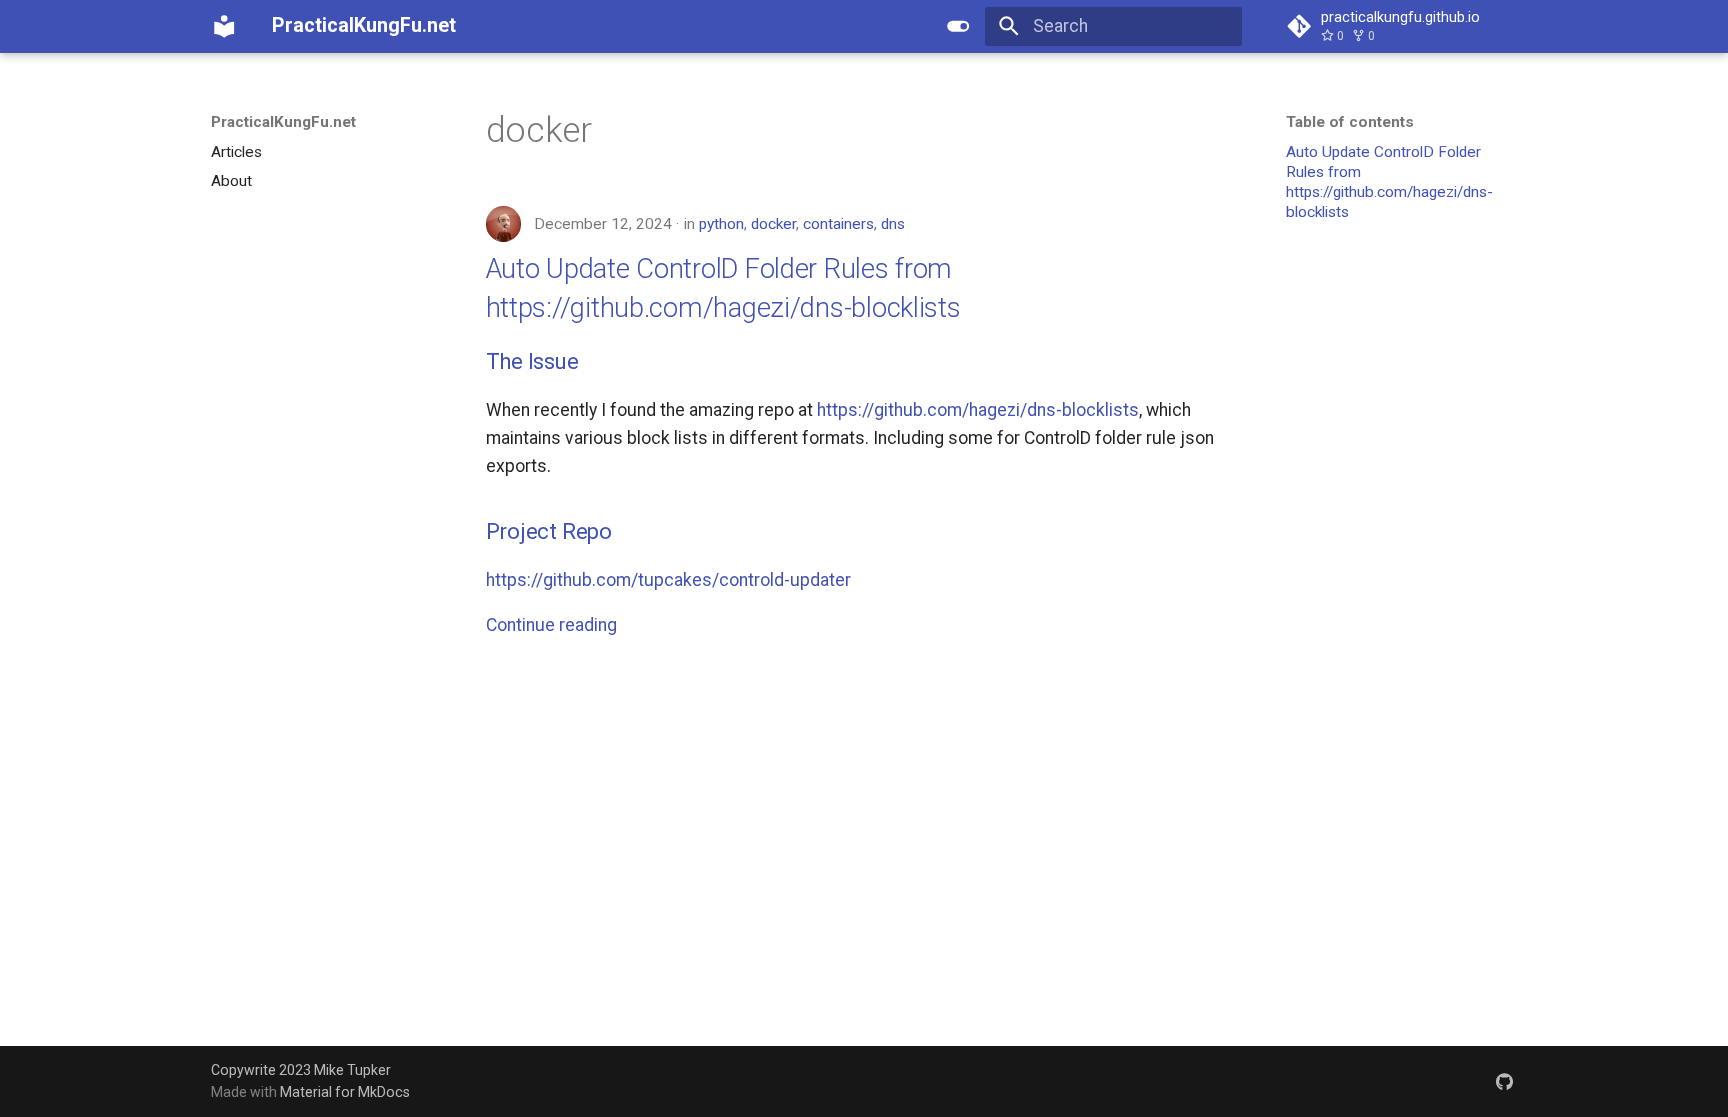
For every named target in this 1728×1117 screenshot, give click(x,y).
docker (773, 224)
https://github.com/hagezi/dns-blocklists (978, 410)
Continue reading (551, 625)
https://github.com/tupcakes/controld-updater (668, 580)
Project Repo (549, 531)
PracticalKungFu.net (283, 122)
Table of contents (1350, 122)
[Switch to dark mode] (959, 26)
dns (893, 224)
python (721, 224)
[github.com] (1504, 1080)
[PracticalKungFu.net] (224, 26)
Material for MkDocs (345, 1092)
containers (838, 224)
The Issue (532, 361)
